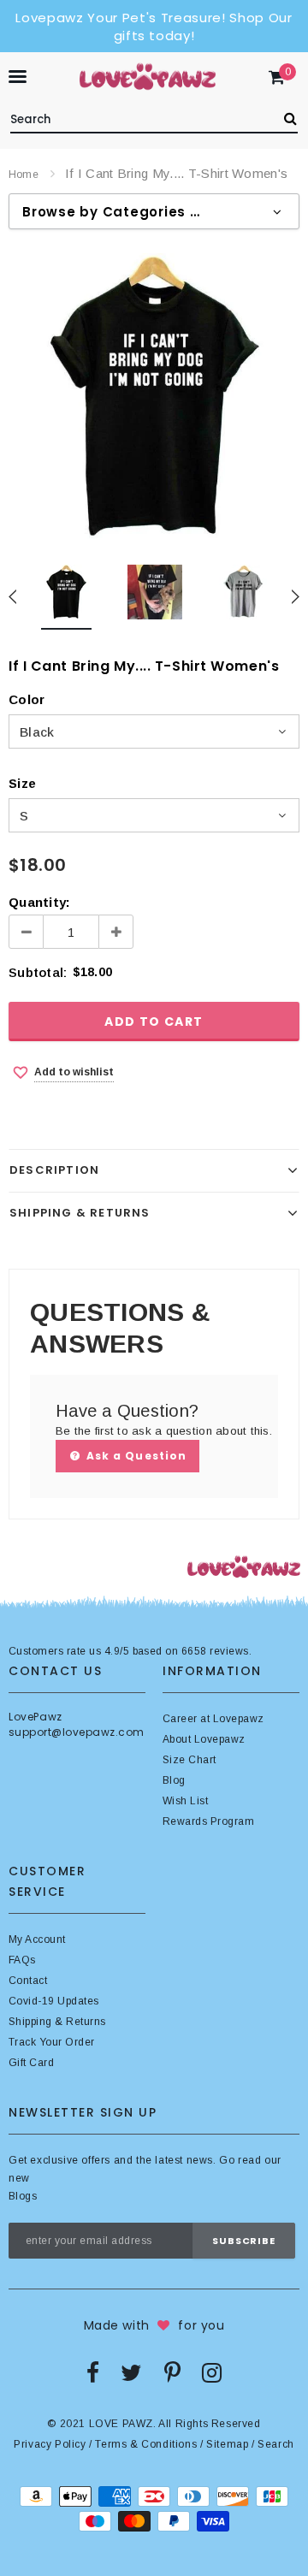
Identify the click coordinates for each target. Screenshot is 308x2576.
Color (27, 699)
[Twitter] (131, 2372)
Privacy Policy (50, 2444)
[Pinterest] (172, 2372)
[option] (154, 396)
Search (276, 2444)
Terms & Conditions (146, 2444)
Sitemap (227, 2444)
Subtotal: (38, 972)
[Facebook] (93, 2372)
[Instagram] (212, 2372)
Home (24, 175)
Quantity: (39, 902)
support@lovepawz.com (77, 1732)
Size (22, 783)
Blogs (23, 2196)
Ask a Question (135, 1456)
